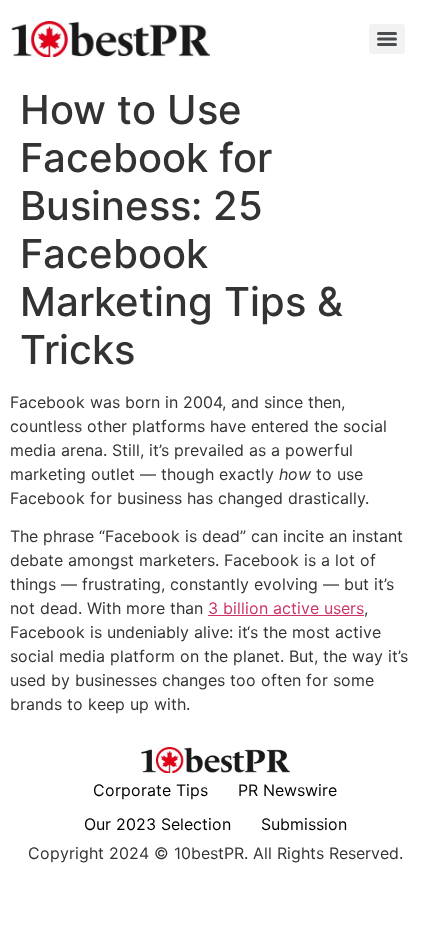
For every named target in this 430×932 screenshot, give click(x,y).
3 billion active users (286, 608)
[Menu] (387, 39)
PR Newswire (287, 790)
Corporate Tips (150, 790)
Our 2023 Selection (157, 824)
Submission (304, 824)
